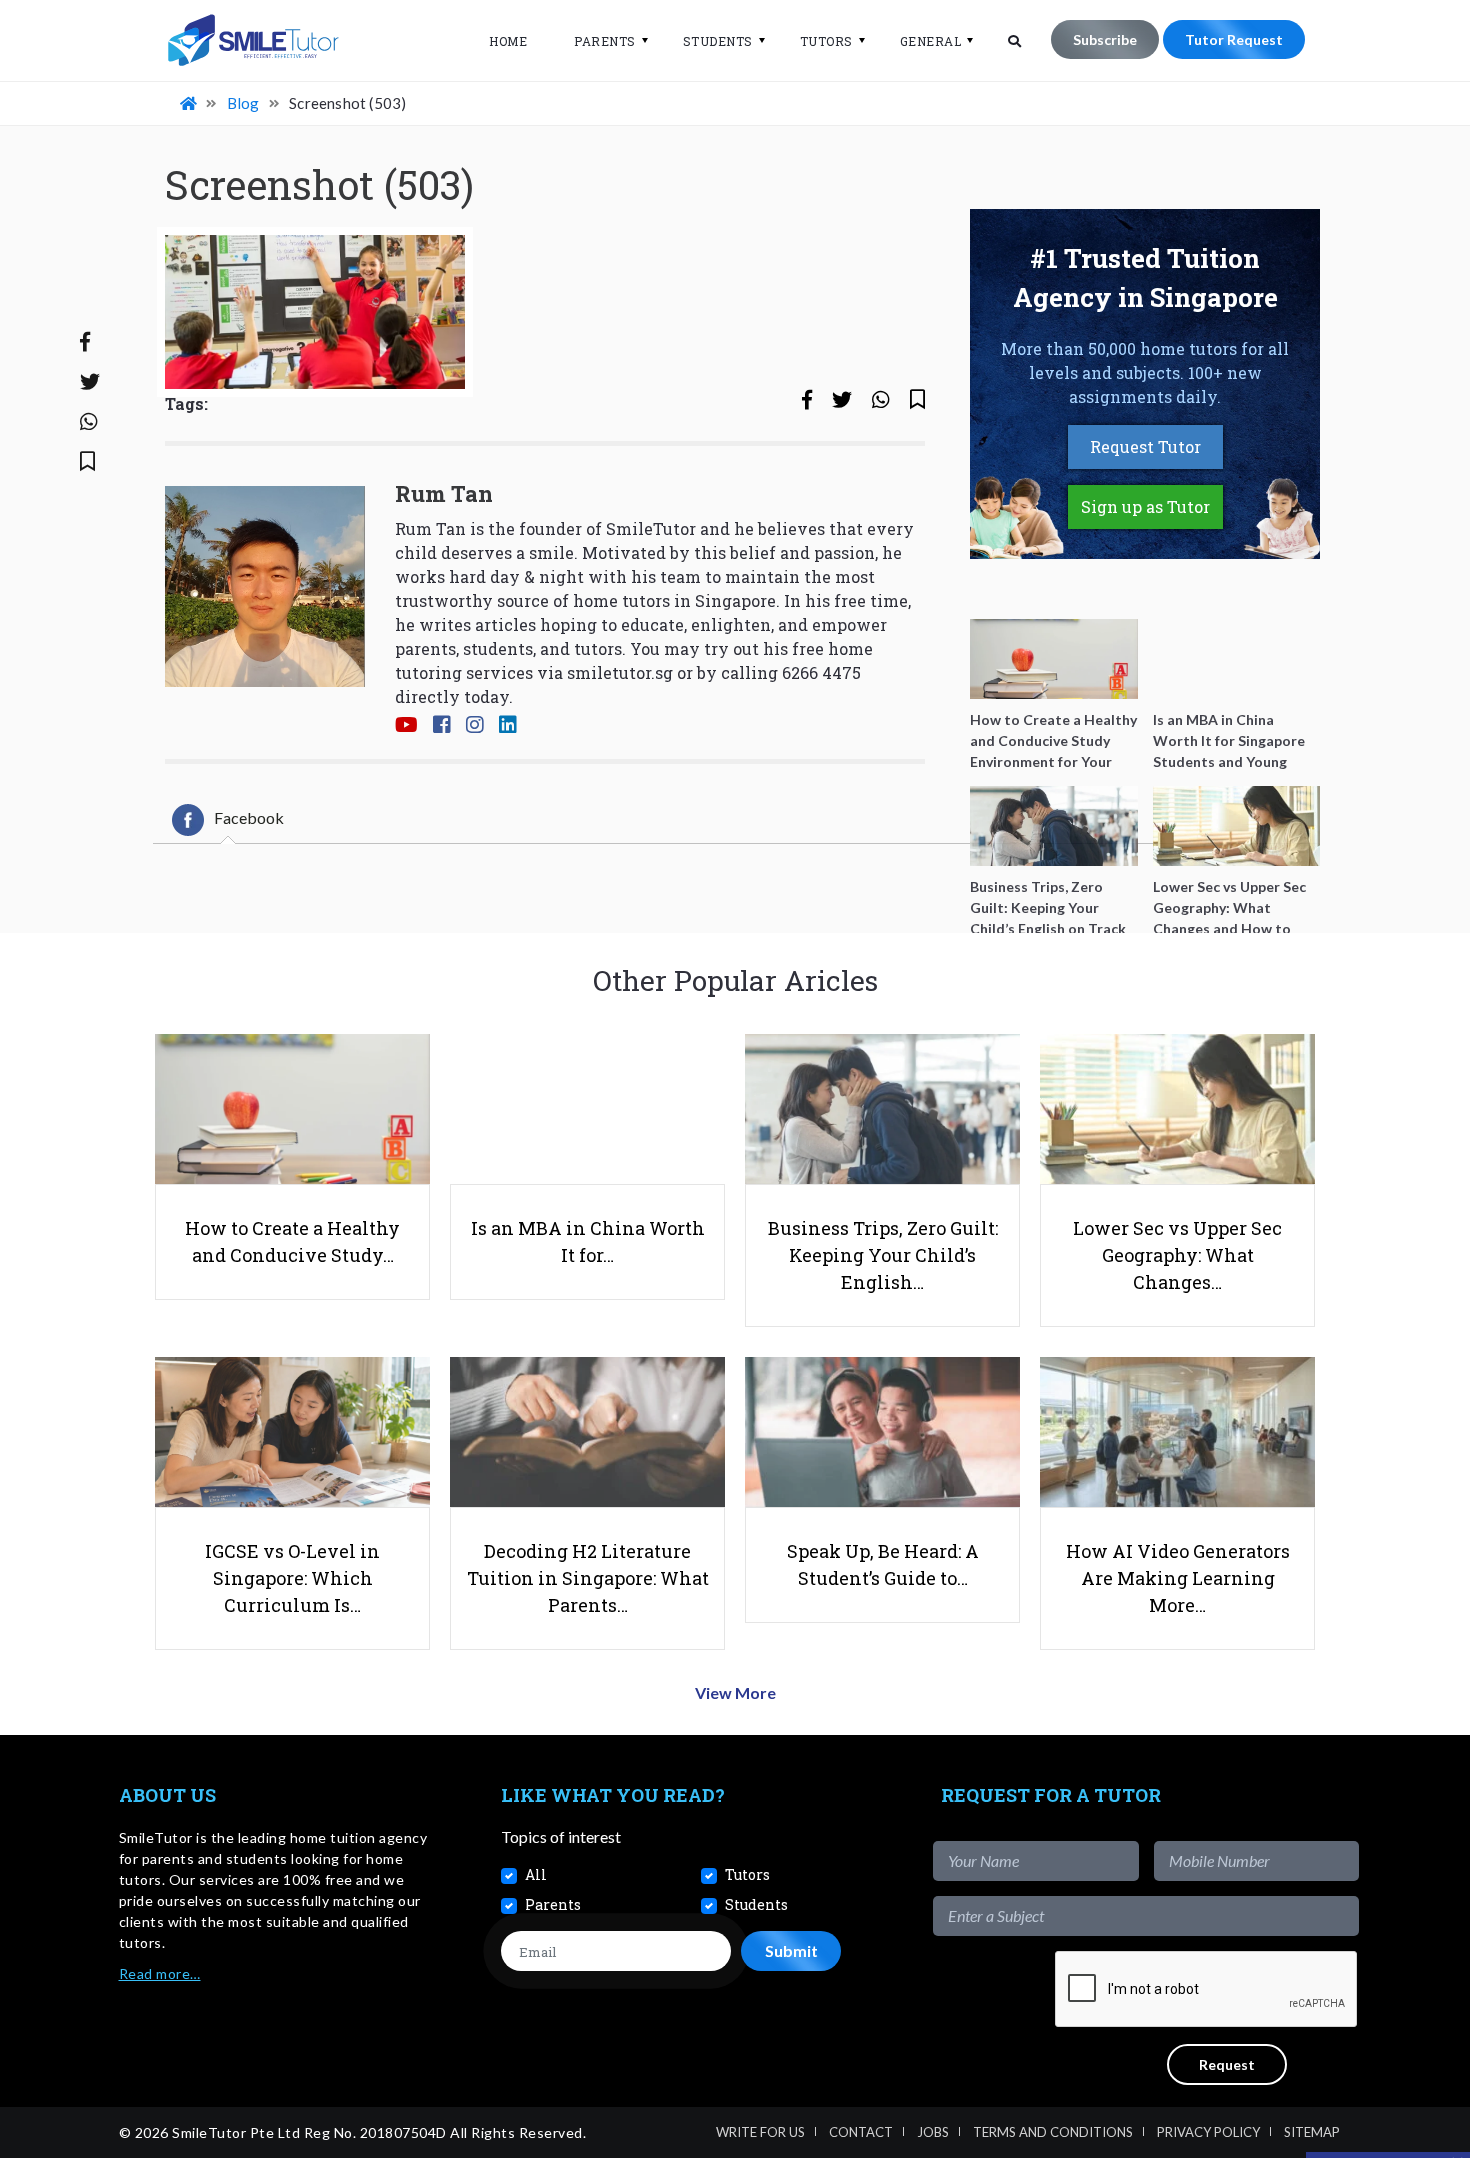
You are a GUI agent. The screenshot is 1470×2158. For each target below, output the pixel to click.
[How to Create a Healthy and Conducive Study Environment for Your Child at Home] (1054, 659)
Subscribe (1105, 39)
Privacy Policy (1208, 2132)
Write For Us (760, 2132)
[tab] (228, 820)
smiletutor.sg (620, 672)
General (931, 41)
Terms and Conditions (1053, 2132)
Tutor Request (1234, 39)
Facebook (249, 817)
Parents (605, 41)
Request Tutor (1145, 446)
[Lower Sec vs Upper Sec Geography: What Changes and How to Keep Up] (1237, 826)
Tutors (826, 41)
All (536, 1874)
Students (718, 41)
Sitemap (1312, 2132)
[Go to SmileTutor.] (190, 103)
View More (735, 1692)
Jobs (933, 2132)
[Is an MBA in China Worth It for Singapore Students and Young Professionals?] (1237, 659)
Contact (861, 2132)
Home (508, 41)
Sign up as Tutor (1145, 506)
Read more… (160, 1973)
